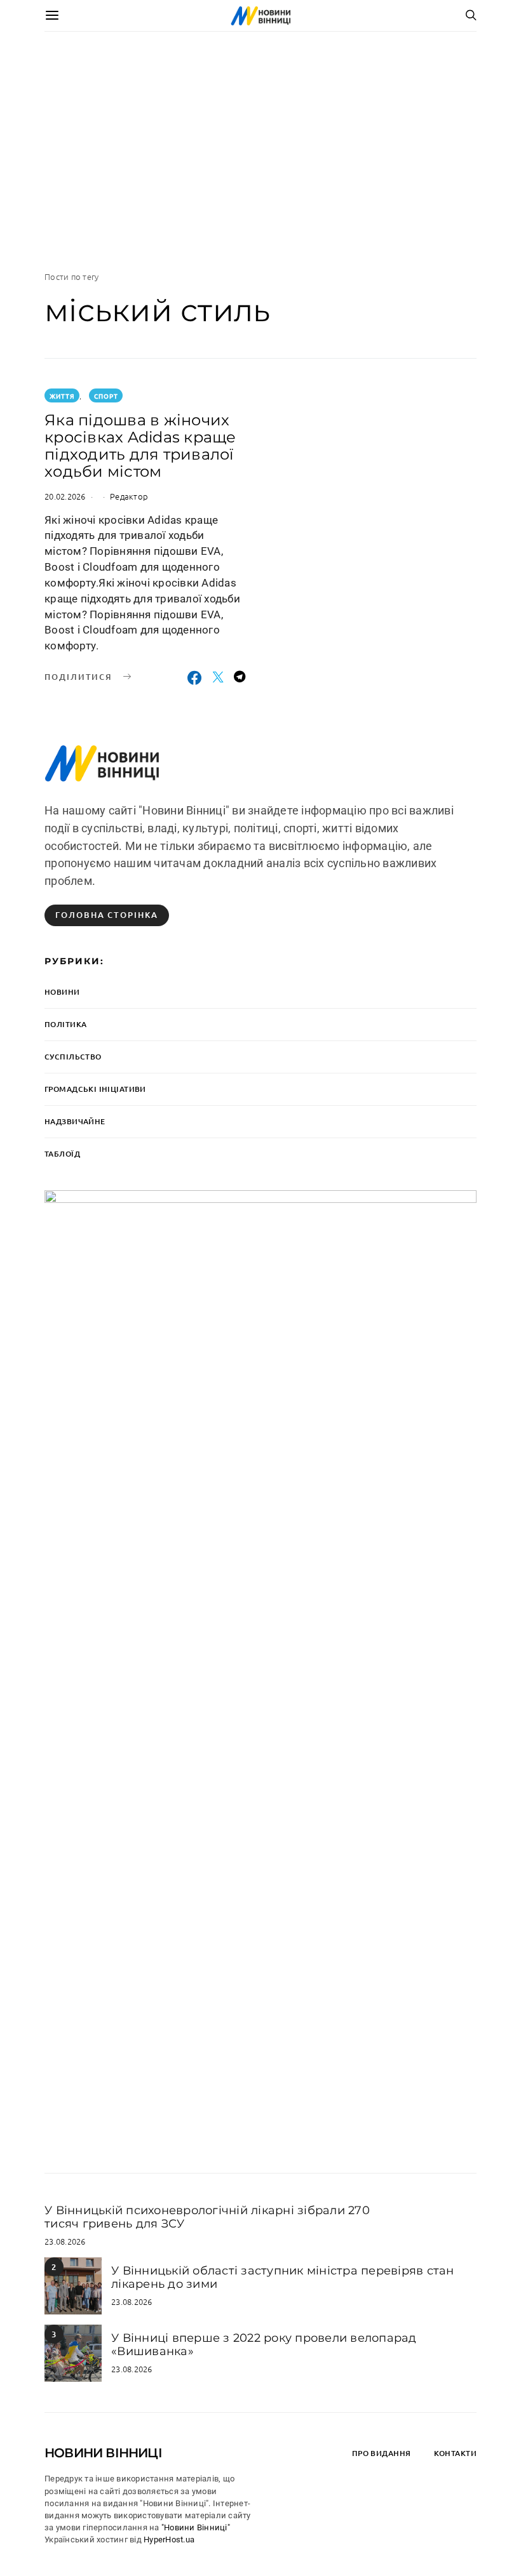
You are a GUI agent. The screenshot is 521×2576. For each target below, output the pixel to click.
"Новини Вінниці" (196, 2527)
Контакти (455, 2453)
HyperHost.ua (169, 2539)
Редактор (129, 496)
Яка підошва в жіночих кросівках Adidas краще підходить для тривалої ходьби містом (140, 446)
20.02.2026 (65, 496)
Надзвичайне (75, 1121)
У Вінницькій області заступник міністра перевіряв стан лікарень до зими (283, 2277)
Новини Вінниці (103, 2453)
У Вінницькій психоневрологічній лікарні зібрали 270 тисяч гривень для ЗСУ (207, 2217)
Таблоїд (62, 1154)
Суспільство (73, 1057)
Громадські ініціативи (95, 1089)
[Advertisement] (260, 151)
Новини (62, 992)
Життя (62, 396)
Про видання (382, 2453)
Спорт (106, 396)
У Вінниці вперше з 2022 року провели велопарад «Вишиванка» (264, 2344)
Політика (65, 1024)
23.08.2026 (65, 2241)
